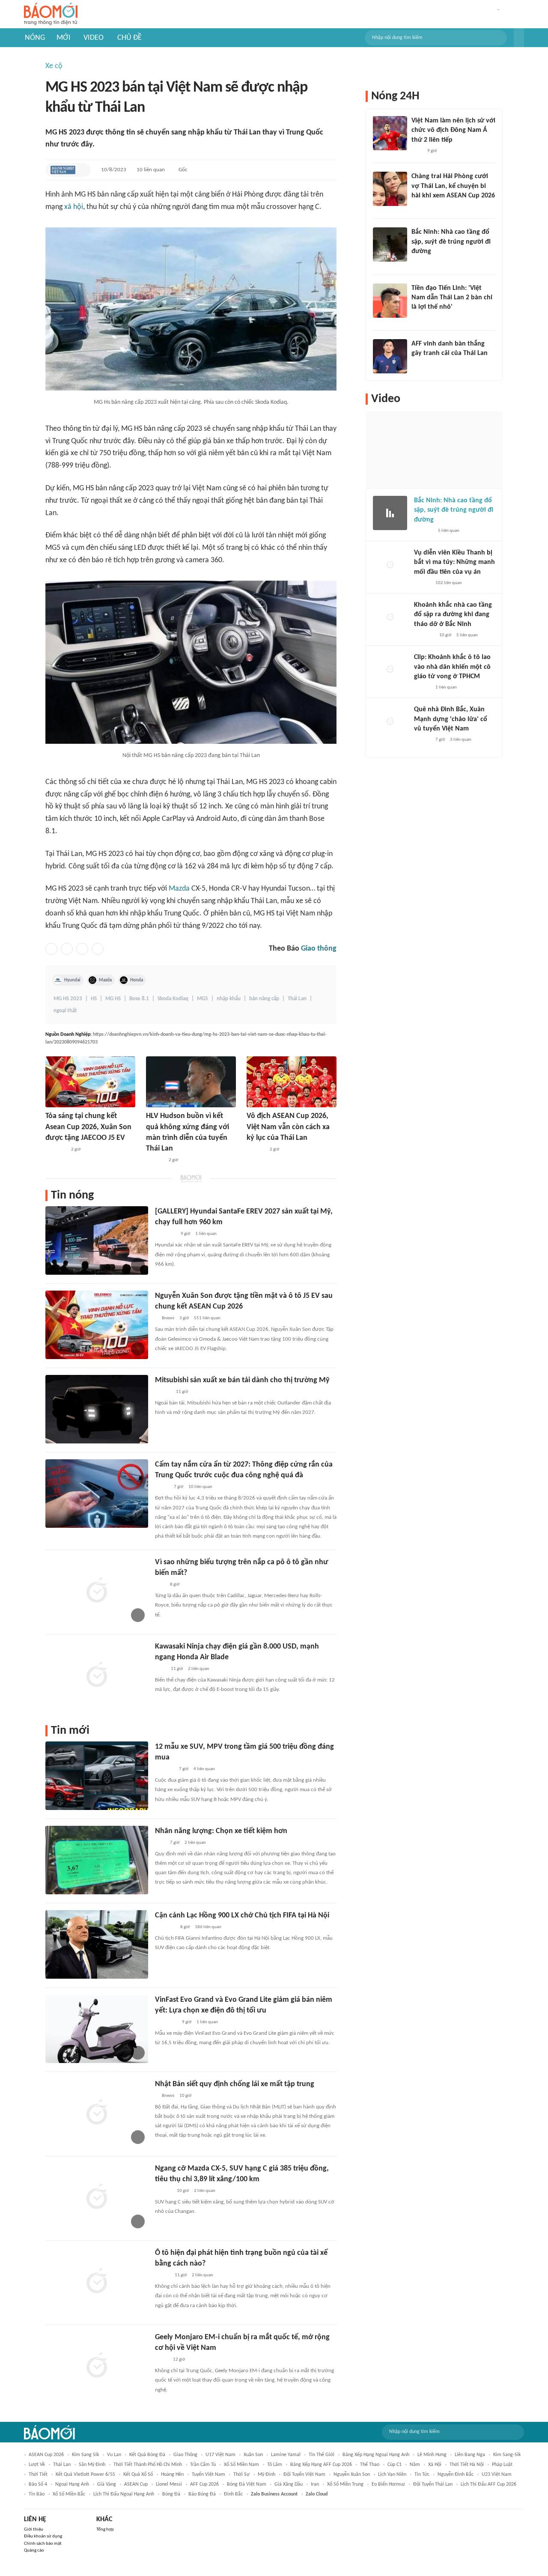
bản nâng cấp (264, 999)
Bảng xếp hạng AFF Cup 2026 (321, 2465)
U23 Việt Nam (497, 2475)
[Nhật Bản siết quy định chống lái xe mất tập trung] (97, 2113)
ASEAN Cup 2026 (46, 2455)
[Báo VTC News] (165, 1927)
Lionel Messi (169, 2484)
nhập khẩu (229, 999)
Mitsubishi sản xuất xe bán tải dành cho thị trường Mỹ (242, 1380)
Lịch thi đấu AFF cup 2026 (488, 2484)
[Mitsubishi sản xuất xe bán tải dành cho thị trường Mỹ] (97, 1409)
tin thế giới (322, 2455)
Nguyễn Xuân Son (352, 2475)
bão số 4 (38, 2484)
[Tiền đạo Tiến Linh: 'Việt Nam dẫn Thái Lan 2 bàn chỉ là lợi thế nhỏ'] (390, 301)
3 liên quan (461, 740)
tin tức (422, 2475)
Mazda (179, 889)
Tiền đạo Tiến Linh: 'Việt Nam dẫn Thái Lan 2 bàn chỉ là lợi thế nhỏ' (452, 298)
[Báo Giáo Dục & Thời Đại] (416, 365)
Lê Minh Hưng (432, 2455)
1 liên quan (206, 1234)
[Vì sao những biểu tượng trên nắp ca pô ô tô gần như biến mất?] (97, 1591)
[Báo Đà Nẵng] (166, 2022)
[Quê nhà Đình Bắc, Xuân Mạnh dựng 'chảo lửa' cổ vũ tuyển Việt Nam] (390, 722)
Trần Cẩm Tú (203, 2465)
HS (94, 999)
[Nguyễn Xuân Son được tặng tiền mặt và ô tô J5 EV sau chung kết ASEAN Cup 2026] (97, 1325)
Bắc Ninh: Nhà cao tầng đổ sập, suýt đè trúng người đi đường (451, 242)
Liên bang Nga (470, 2455)
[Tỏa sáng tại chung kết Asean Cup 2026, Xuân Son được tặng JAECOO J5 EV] (90, 1082)
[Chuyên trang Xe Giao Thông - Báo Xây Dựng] (163, 1392)
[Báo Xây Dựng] (421, 263)
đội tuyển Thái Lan (433, 2484)
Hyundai (72, 980)
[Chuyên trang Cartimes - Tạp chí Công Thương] (160, 1585)
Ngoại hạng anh (72, 2484)
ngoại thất (65, 1011)
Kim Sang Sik (85, 2455)
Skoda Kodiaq (173, 999)
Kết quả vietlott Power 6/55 (85, 2475)
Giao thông (319, 949)
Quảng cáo (34, 2551)
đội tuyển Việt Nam (304, 2475)
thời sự (241, 2475)
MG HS (113, 999)
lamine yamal (286, 2455)
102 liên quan (449, 583)
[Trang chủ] (51, 14)
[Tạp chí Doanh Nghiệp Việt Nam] (63, 170)
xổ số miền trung (345, 2484)
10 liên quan (151, 170)
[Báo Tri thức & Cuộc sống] (56, 1150)
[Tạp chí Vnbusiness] (164, 1769)
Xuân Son (253, 2455)
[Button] (519, 38)
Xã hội (435, 2465)
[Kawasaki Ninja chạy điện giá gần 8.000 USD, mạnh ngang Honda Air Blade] (97, 1676)
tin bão (37, 2494)
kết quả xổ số (138, 2475)
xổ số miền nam (241, 2465)
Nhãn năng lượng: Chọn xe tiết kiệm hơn (221, 1831)
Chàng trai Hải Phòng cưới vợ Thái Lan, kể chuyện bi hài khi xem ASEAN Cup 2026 (453, 186)
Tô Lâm (275, 2465)
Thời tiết (38, 2475)
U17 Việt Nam (220, 2455)
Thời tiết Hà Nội (467, 2465)
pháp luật (502, 2465)
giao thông (185, 2455)
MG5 (203, 999)
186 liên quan (208, 1927)
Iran (315, 2484)
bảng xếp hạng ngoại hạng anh (376, 2455)
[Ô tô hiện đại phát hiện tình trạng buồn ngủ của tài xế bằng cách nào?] (97, 2282)
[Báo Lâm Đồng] (256, 1150)
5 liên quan (449, 531)
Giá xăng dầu (289, 2484)
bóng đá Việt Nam (247, 2484)
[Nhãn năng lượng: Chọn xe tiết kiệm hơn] (97, 1860)
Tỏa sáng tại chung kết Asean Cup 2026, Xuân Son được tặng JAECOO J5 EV (88, 1127)
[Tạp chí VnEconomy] (162, 1487)
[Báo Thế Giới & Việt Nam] (161, 2360)
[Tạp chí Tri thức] (160, 1669)
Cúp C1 (395, 2465)
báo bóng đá (202, 2494)
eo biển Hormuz (388, 2484)
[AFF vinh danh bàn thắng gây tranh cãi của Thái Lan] (390, 356)
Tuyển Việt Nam (208, 2475)
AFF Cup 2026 (204, 2484)
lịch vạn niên (392, 2475)
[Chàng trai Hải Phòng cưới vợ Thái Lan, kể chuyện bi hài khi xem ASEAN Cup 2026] (390, 189)
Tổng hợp (105, 2530)
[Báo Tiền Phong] (420, 319)
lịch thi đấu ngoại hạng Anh (124, 2494)
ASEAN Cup (136, 2484)
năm (415, 2465)
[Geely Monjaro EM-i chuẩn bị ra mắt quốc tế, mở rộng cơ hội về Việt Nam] (97, 2366)
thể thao (370, 2465)
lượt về (37, 2465)
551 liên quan (207, 1318)
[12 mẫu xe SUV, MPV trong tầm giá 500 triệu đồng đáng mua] (97, 1776)
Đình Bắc (233, 2494)
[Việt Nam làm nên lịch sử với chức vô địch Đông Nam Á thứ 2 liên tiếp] (390, 133)
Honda (137, 980)
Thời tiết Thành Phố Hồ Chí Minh (148, 2465)
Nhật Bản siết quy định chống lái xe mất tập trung (235, 2084)
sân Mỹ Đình (92, 2465)
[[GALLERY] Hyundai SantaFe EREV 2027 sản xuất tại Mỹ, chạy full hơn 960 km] (97, 1240)
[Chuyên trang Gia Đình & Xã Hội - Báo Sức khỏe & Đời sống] (163, 2191)
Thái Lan (297, 999)
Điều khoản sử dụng (43, 2536)
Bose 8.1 (139, 999)
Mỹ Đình (267, 2475)
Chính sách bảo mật (43, 2544)
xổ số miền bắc (69, 2494)
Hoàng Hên (172, 2475)
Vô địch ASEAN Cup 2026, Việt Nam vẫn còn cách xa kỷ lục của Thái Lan (288, 1127)
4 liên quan (204, 1769)
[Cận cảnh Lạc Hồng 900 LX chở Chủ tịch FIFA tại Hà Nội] (97, 1944)
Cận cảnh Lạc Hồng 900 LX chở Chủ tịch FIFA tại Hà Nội (242, 1916)
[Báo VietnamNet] (162, 2275)
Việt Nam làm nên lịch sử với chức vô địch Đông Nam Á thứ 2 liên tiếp (453, 130)
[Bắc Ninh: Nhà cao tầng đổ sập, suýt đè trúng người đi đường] (390, 244)
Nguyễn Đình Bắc (456, 2475)
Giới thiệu (34, 2530)
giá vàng (107, 2484)
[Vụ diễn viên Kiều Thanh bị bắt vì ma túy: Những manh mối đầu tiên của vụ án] (390, 565)
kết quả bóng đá (147, 2455)
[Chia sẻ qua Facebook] (51, 949)
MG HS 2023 (68, 999)
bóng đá (171, 2494)
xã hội (74, 207)
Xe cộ (54, 66)
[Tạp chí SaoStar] (155, 1160)
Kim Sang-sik (507, 2455)
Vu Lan (114, 2455)
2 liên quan (199, 1669)
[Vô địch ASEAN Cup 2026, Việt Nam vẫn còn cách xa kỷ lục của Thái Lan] (292, 1082)
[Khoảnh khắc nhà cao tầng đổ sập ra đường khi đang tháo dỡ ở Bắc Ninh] (390, 617)
